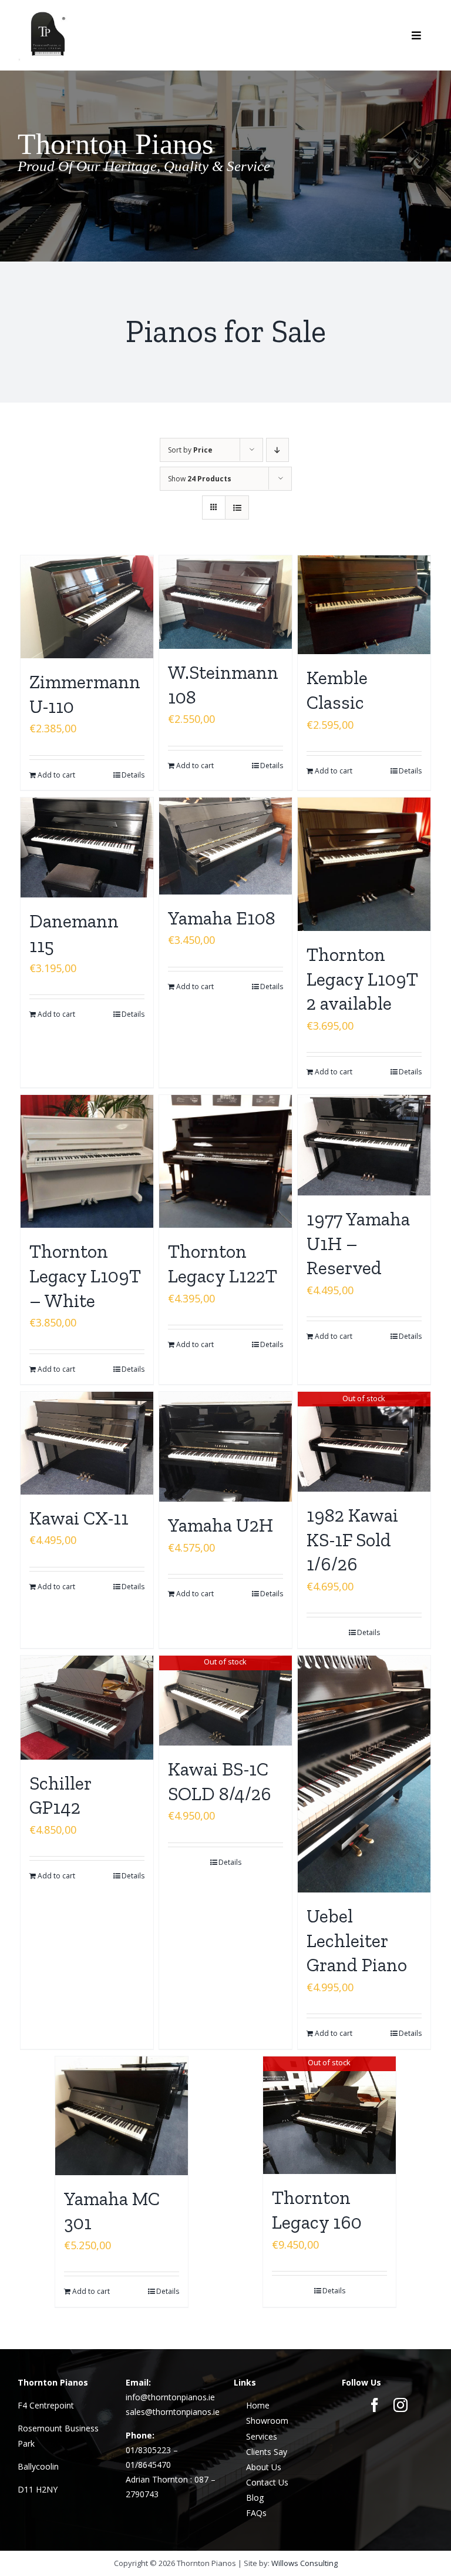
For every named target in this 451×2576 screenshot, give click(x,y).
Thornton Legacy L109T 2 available (362, 979)
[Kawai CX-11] (87, 1443)
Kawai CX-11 (79, 1518)
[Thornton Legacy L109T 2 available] (364, 864)
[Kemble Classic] (364, 605)
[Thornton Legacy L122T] (226, 1162)
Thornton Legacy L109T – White (85, 1276)
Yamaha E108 (222, 918)
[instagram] (400, 2405)
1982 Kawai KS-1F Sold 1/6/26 (352, 1540)
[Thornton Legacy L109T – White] (87, 1162)
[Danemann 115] (87, 847)
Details (133, 775)
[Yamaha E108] (226, 846)
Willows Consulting (304, 2563)
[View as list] (237, 508)
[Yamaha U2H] (226, 1447)
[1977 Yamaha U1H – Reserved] (364, 1145)
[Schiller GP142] (87, 1708)
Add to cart (56, 775)
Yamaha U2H (221, 1525)
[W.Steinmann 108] (226, 602)
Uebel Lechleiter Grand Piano (357, 1940)
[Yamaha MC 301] (122, 2116)
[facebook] (375, 2405)
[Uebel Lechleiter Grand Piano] (364, 1774)
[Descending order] (277, 450)
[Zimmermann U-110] (87, 607)
